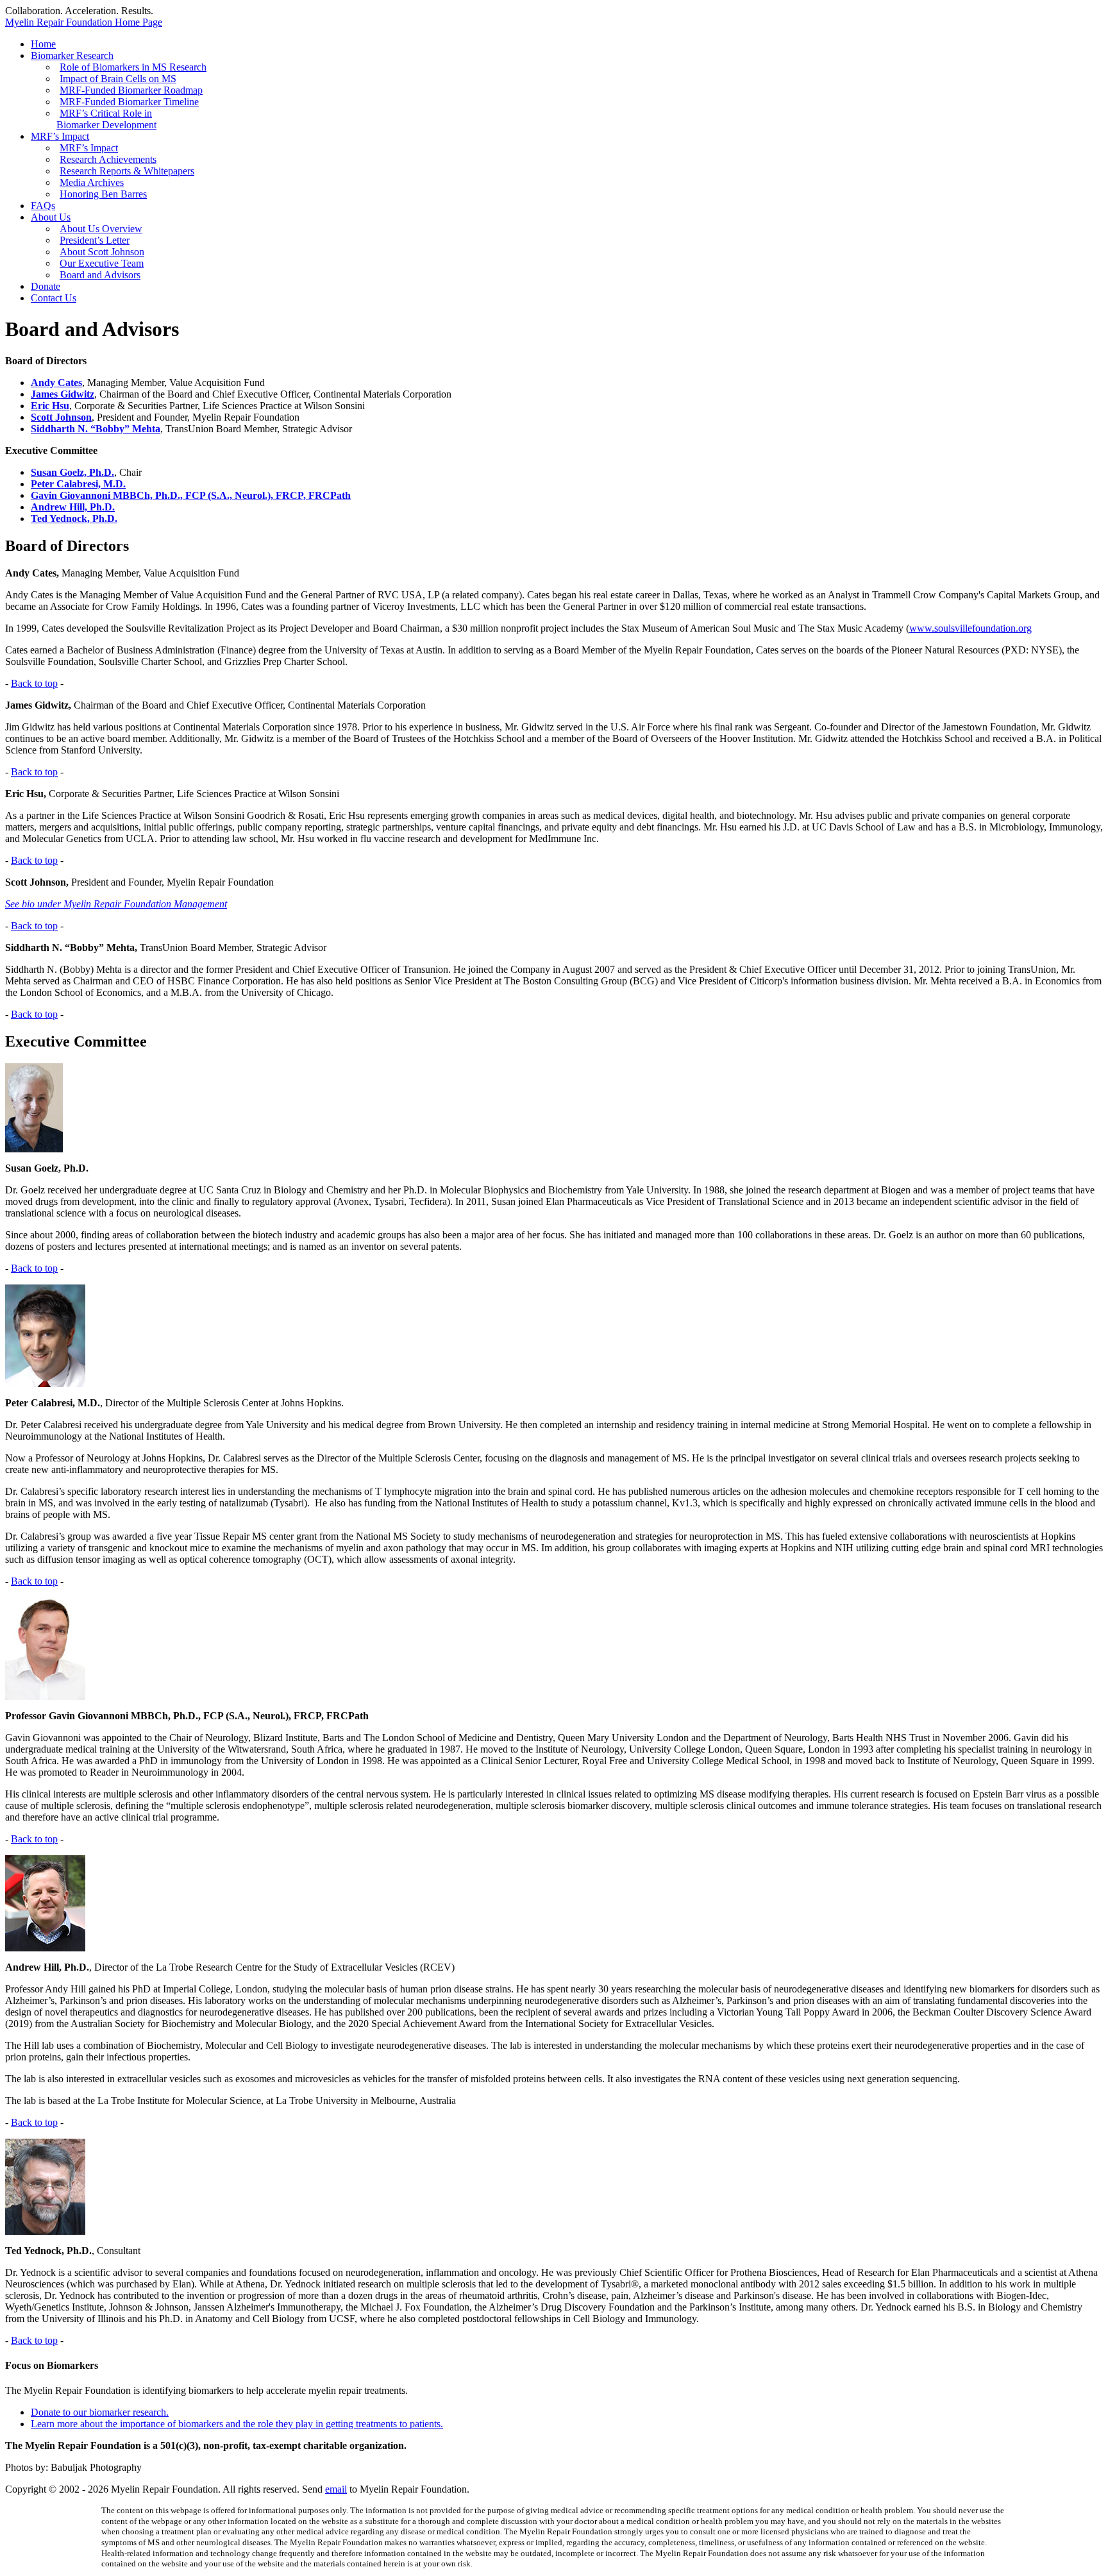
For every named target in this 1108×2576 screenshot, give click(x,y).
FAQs (43, 206)
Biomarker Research (72, 55)
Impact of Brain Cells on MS (118, 79)
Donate (46, 286)
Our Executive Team (102, 263)
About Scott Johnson (102, 252)
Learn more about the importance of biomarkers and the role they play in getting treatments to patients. (237, 2424)
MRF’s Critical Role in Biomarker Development (106, 119)
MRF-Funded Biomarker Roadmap (131, 90)
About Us (51, 217)
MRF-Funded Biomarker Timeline (129, 102)
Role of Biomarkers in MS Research (133, 67)
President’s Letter (95, 240)
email (336, 2489)
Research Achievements (108, 159)
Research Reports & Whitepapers (127, 171)
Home (43, 44)
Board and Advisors (100, 275)
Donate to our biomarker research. (100, 2412)
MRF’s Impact (60, 136)
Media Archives (92, 182)
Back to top (34, 683)
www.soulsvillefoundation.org (970, 628)
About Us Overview (101, 229)
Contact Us (54, 298)
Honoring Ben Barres (103, 194)
